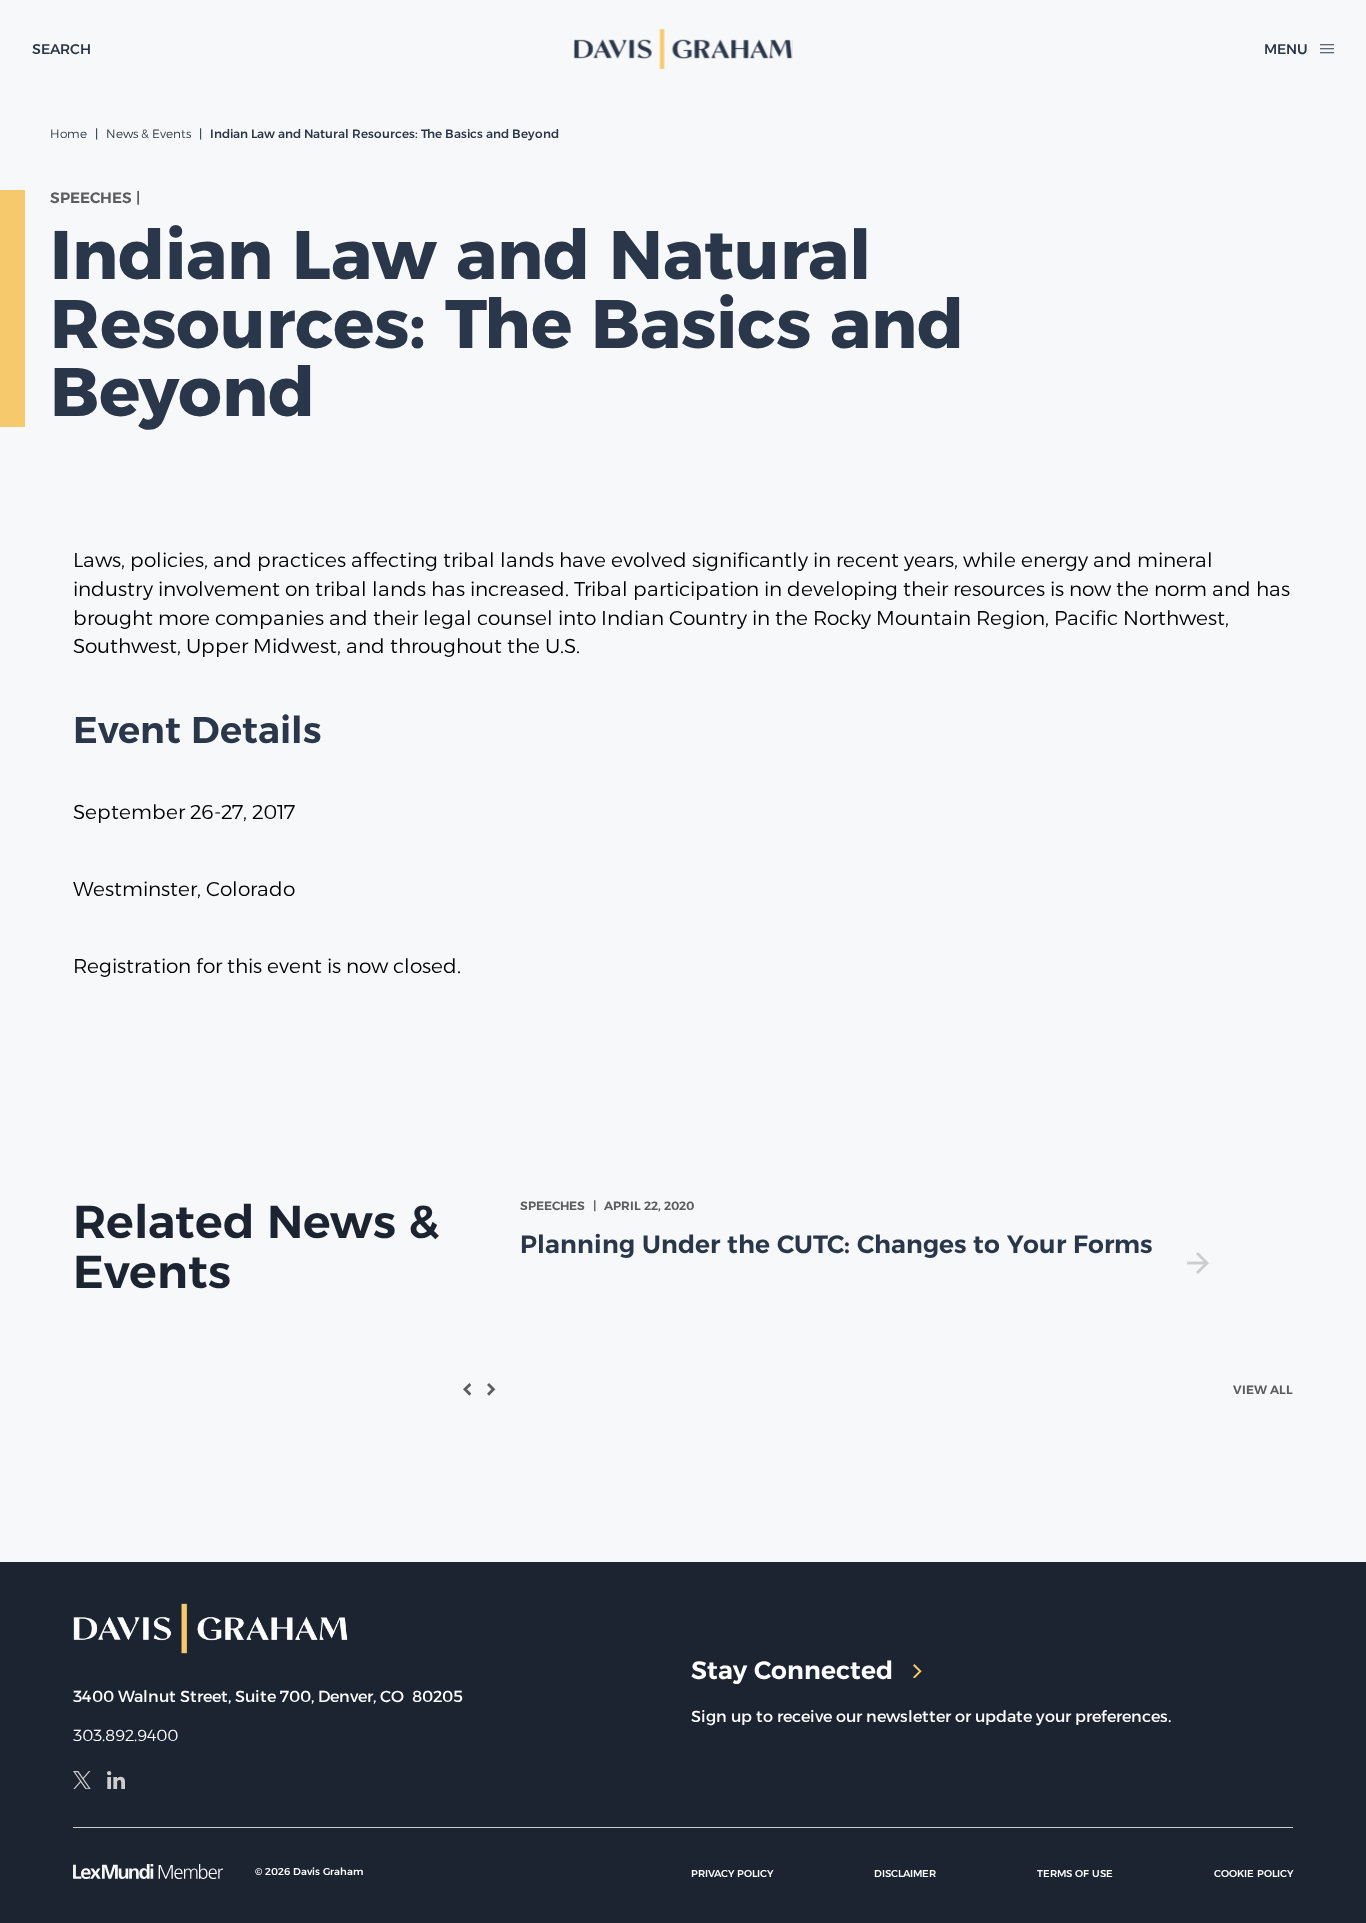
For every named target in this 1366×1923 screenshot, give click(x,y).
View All (1263, 1389)
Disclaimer (905, 1873)
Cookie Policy (1253, 1873)
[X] (82, 1783)
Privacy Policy (732, 1873)
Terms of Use (1075, 1873)
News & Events (148, 133)
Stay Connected (792, 1670)
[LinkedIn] (116, 1783)
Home (68, 133)
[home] (683, 49)
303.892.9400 (125, 1735)
